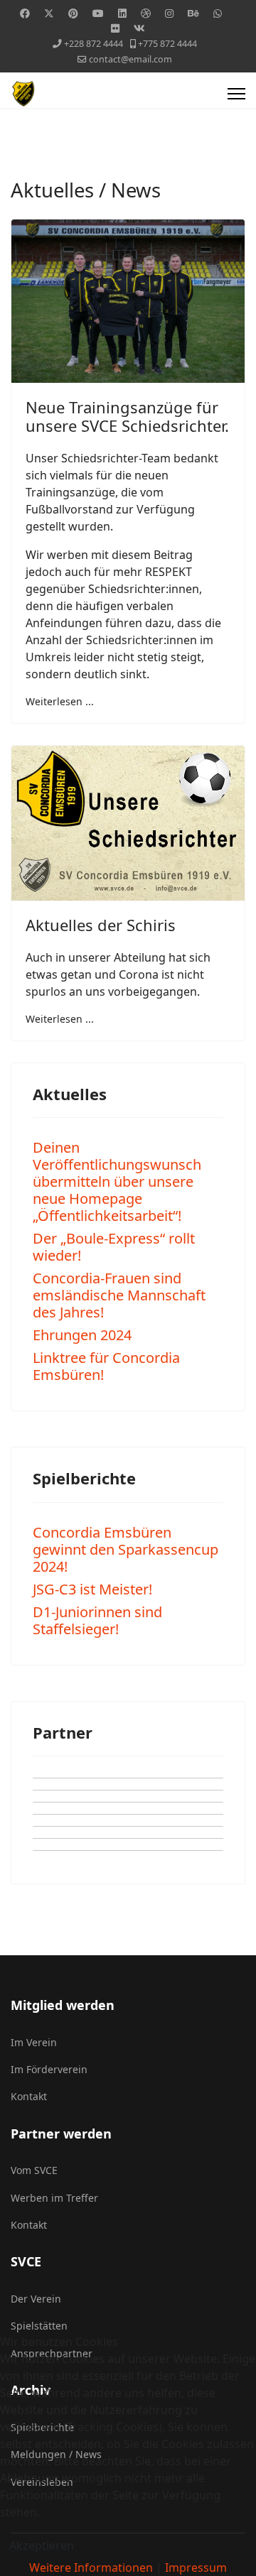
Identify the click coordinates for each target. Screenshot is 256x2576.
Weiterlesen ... (60, 701)
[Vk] (139, 28)
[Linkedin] (122, 13)
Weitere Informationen (91, 2567)
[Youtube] (98, 13)
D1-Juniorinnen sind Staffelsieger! (97, 1620)
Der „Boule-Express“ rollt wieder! (114, 1247)
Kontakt (29, 2096)
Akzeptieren (42, 2545)
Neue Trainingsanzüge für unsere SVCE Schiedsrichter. (127, 416)
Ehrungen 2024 (82, 1335)
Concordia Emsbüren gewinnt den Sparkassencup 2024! (126, 1549)
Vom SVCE (34, 2170)
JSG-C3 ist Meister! (92, 1589)
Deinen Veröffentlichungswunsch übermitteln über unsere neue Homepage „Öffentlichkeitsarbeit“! (117, 1181)
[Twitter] (49, 13)
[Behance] (193, 13)
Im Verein (34, 2042)
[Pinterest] (73, 13)
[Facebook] (25, 13)
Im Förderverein (49, 2069)
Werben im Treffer (54, 2198)
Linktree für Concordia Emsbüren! (106, 1366)
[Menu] (236, 94)
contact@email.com (130, 59)
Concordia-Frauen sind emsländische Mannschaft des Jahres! (119, 1295)
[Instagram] (169, 13)
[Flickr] (115, 28)
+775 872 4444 (167, 44)
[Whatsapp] (218, 13)
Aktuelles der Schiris (101, 925)
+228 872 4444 (94, 44)
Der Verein (36, 2299)
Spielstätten (39, 2326)
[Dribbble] (146, 13)
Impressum (196, 2567)
